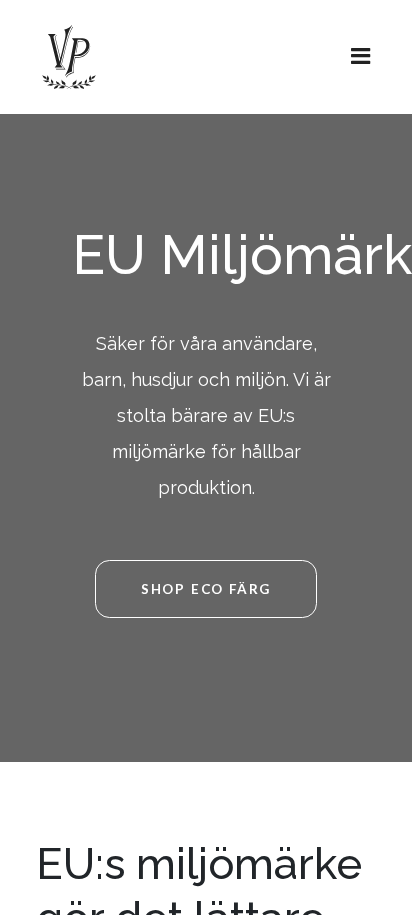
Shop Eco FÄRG (206, 589)
